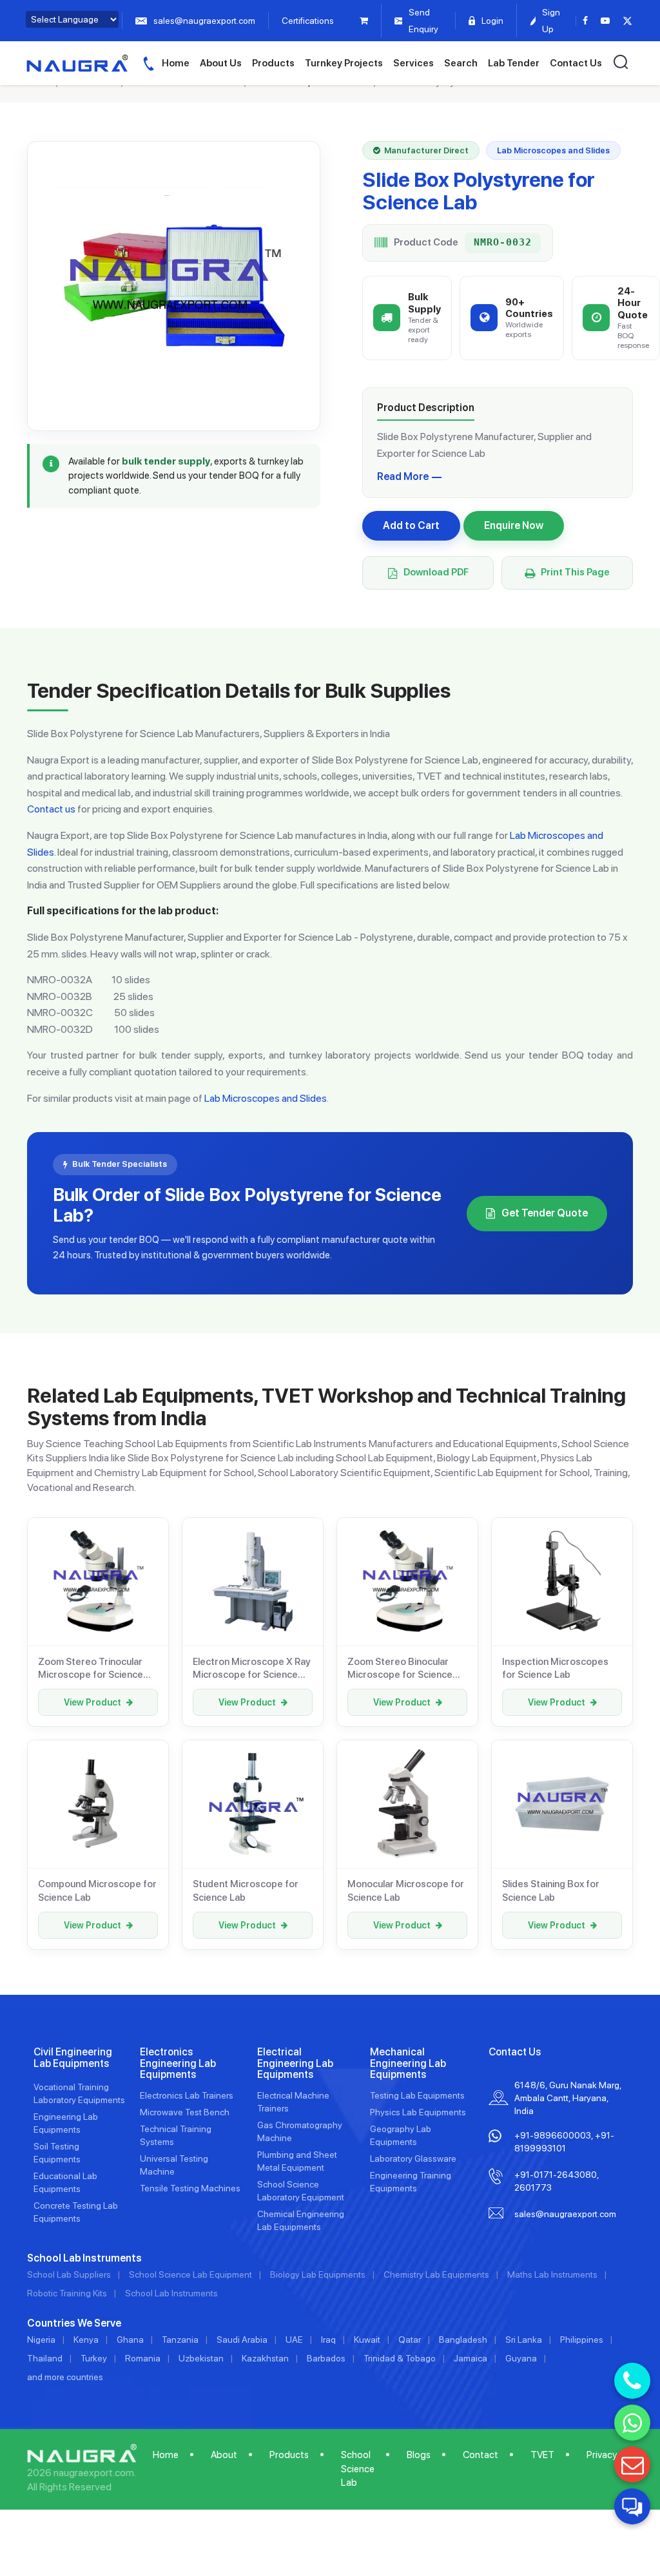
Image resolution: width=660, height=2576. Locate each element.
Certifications (308, 21)
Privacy (602, 2455)
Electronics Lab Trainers (187, 2095)
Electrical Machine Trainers (293, 2102)
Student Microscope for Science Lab (246, 1890)
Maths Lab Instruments (552, 2274)
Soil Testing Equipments (57, 2153)
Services (413, 63)
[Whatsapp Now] (632, 2423)
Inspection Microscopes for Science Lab (555, 1668)
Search (461, 63)
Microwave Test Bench (185, 2112)
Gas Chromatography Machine (300, 2131)
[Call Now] (632, 2381)
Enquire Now (514, 525)
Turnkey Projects (344, 63)
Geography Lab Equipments (401, 2135)
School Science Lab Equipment (190, 2274)
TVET (542, 2455)
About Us (221, 63)
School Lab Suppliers (69, 2274)
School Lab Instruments (171, 2293)
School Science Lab (358, 2469)
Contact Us (576, 63)
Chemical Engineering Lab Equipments (301, 2220)
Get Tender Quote (545, 1213)
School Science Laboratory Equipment (301, 2191)
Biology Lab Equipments (318, 2274)
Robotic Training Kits (67, 2293)
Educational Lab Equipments (65, 2182)
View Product (92, 1702)
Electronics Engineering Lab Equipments (178, 2063)
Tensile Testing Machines (190, 2188)
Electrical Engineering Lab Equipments (295, 2063)
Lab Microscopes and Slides (266, 1098)
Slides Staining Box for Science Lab (551, 1890)
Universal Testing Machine (174, 2165)
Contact (480, 2455)
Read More (403, 476)
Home (176, 63)
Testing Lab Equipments (417, 2095)
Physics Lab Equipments (418, 2112)
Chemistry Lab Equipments (436, 2274)
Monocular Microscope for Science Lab (406, 1890)
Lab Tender (514, 63)
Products (273, 63)
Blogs (419, 2455)
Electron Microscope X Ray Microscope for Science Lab (252, 1669)
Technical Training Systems (176, 2135)
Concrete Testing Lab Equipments (76, 2212)
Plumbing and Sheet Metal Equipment (297, 2161)
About (224, 2455)
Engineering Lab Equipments (66, 2123)
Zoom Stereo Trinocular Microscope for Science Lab (91, 1669)
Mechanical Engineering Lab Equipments (408, 2063)
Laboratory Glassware (413, 2158)
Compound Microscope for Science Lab (97, 1890)
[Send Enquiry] (632, 2465)
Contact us (51, 809)
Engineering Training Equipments (411, 2182)
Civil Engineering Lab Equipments (73, 2058)
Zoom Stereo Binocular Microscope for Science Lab (400, 1669)
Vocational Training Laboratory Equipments (79, 2093)
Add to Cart (411, 525)
